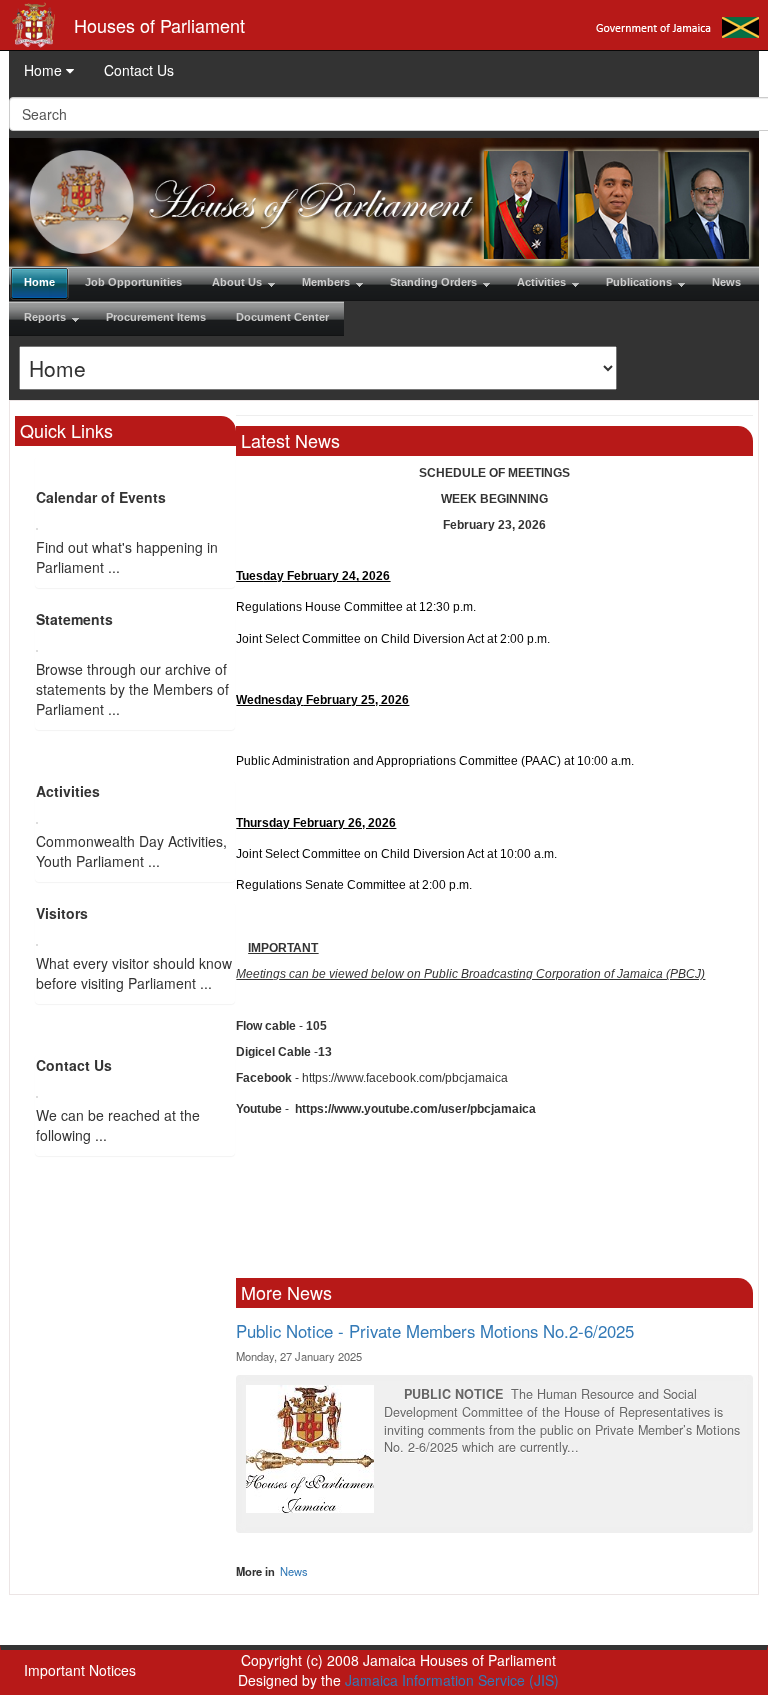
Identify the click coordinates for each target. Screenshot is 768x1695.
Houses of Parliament (159, 25)
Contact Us (139, 70)
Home (45, 70)
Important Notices (80, 1670)
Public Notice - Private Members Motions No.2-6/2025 (435, 1331)
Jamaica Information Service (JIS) (452, 1680)
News (294, 1571)
